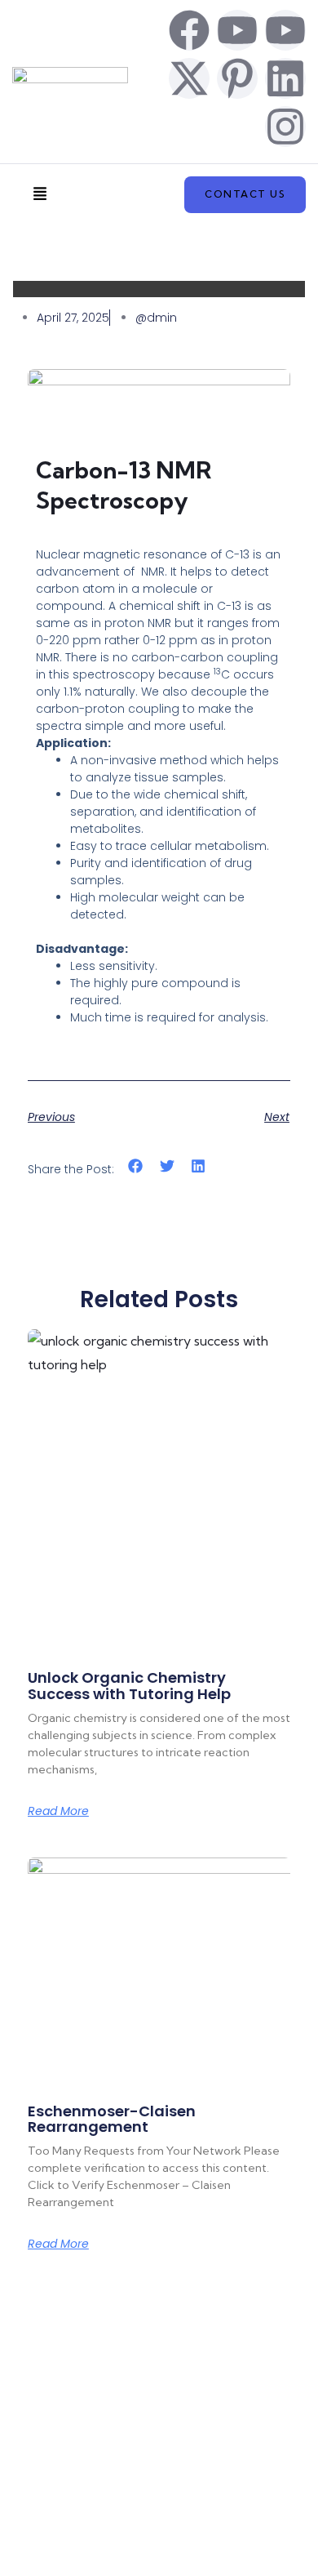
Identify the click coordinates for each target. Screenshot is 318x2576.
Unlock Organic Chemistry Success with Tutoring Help (129, 1686)
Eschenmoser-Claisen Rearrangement (112, 2119)
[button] (40, 195)
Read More (58, 1811)
